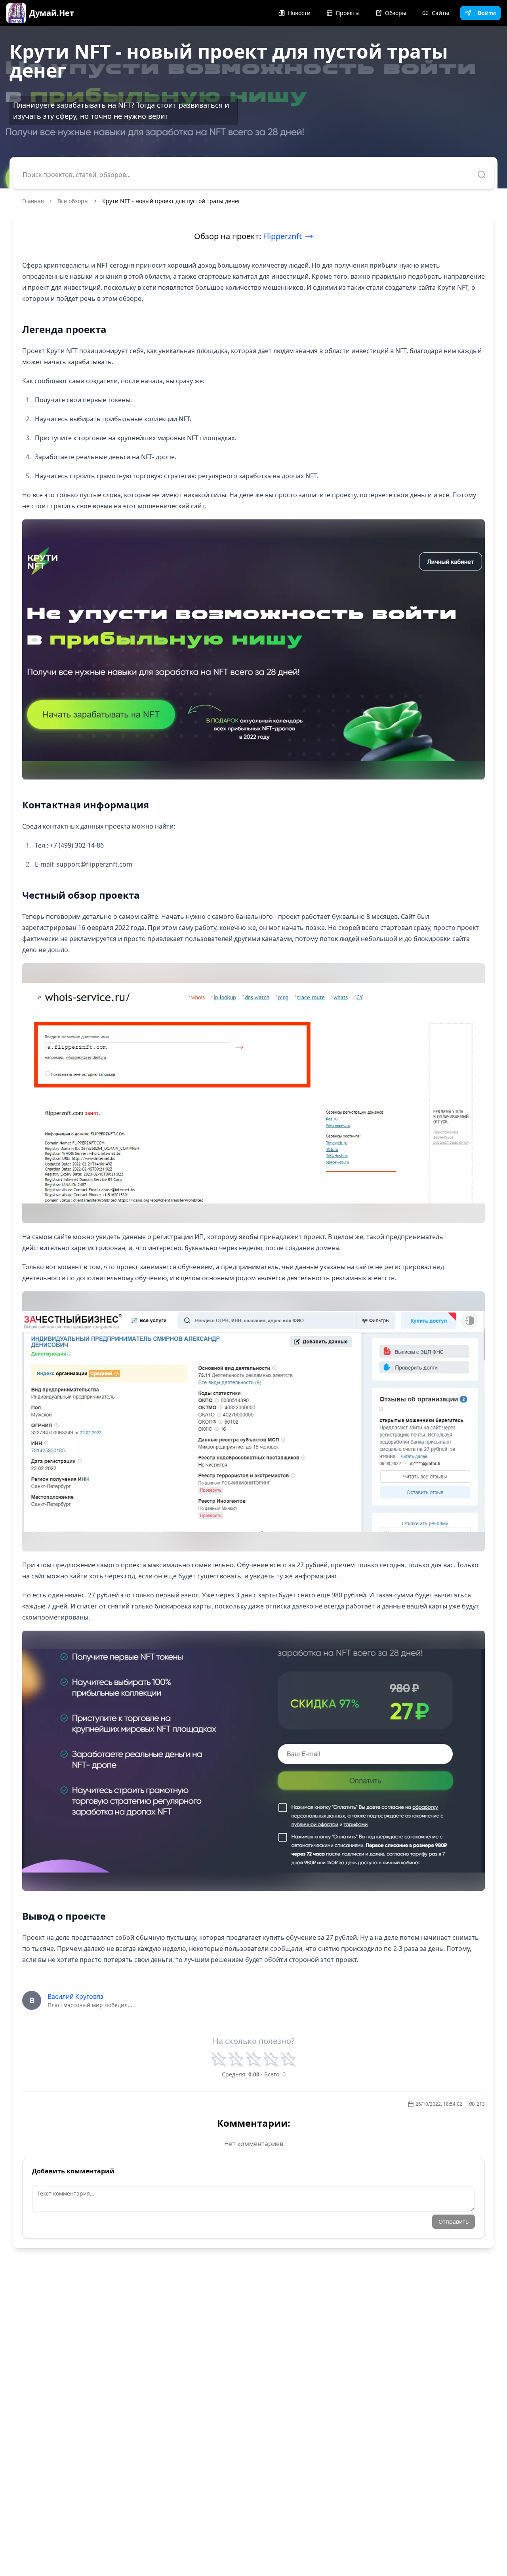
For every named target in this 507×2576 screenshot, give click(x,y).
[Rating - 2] (236, 2059)
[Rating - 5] (288, 2059)
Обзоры (396, 13)
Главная (33, 201)
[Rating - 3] (253, 2059)
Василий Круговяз (75, 1996)
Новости (299, 13)
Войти (487, 13)
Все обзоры (73, 201)
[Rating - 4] (271, 2059)
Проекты (348, 13)
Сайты (440, 13)
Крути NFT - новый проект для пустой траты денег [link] (171, 201)
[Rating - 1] (219, 2059)
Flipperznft (282, 236)
